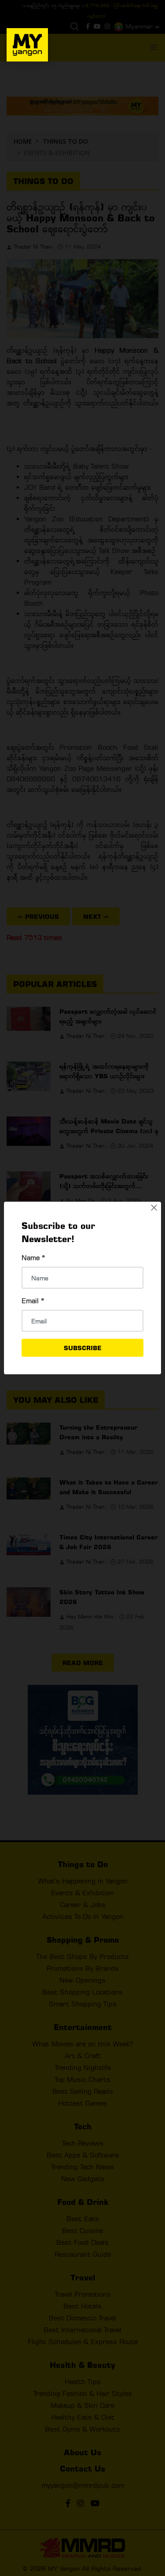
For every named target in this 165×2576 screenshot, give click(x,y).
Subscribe (83, 1348)
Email (33, 1301)
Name (33, 1258)
